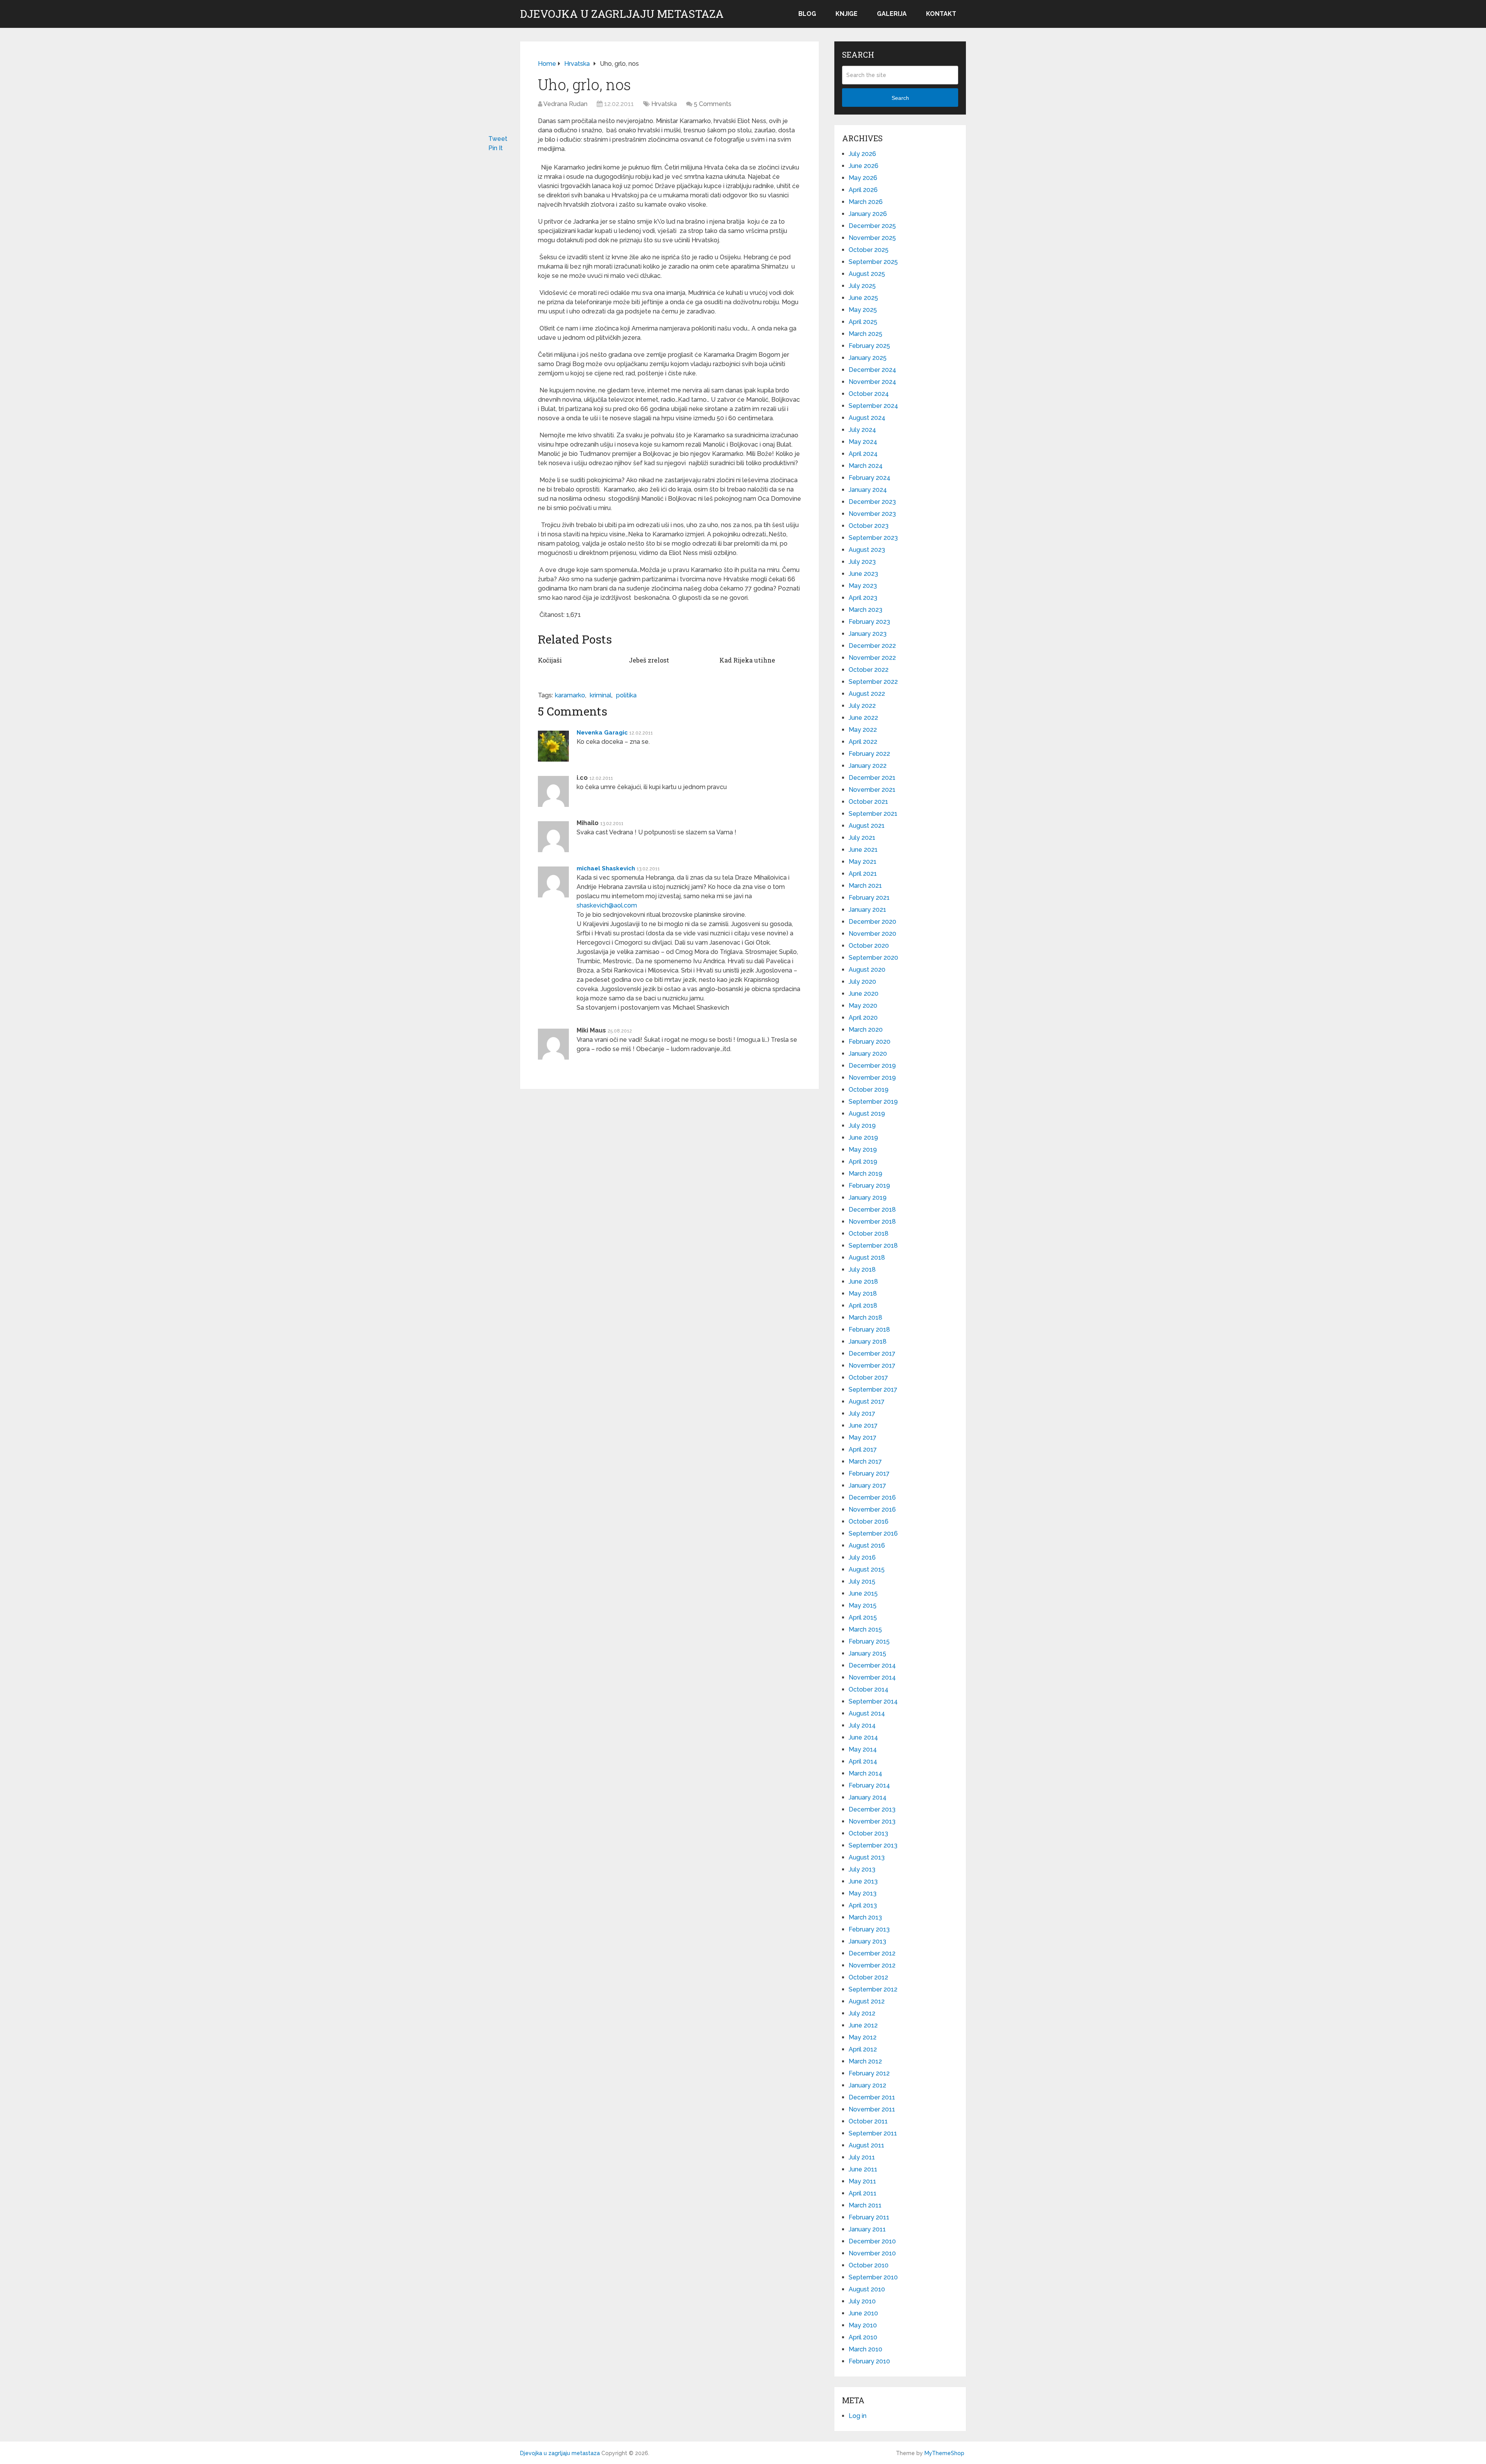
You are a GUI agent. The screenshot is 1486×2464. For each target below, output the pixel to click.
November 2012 (872, 1965)
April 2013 (863, 1905)
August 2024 (867, 418)
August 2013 (867, 1857)
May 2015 (863, 1605)
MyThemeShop (944, 2453)
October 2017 (868, 1378)
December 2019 (872, 1066)
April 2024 (863, 454)
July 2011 (862, 2157)
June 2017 (863, 1425)
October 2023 (869, 526)
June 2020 (864, 994)
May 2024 (863, 442)
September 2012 (873, 1989)
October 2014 (869, 1689)
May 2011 (862, 2181)
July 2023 (862, 562)
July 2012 (862, 2013)
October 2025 (869, 250)
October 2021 (868, 802)
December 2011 (872, 2097)
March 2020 (866, 1030)
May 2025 (863, 310)
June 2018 (863, 1282)
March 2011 (865, 2205)
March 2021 (865, 886)
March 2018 (865, 1318)
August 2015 (867, 1569)
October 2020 (869, 946)
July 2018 (862, 1270)
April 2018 (863, 1306)
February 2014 (869, 1785)
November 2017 (872, 1366)
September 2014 (873, 1701)
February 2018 (869, 1330)
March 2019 (865, 1174)
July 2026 (862, 154)
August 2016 (867, 1545)
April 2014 (863, 1761)
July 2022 (862, 706)
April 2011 (863, 2193)
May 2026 (863, 178)
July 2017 (862, 1414)
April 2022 (863, 742)
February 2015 (869, 1641)
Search (900, 98)
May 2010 (863, 2325)
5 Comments (713, 104)
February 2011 (869, 2217)
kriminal (601, 695)
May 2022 (863, 730)
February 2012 (869, 2073)
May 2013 (863, 1893)
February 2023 (869, 622)
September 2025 (873, 262)
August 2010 (867, 2289)
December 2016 (872, 1497)
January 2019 (868, 1198)
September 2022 (873, 682)
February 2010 (869, 2361)
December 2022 (872, 646)
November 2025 (872, 238)
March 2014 (865, 1773)
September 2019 (873, 1102)
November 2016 (872, 1509)
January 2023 (868, 634)
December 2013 (872, 1809)
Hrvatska (664, 104)
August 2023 (867, 550)
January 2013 (867, 1941)
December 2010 (872, 2241)
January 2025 (868, 358)
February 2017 (869, 1473)
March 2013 (865, 1917)
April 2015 (863, 1617)
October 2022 (869, 670)
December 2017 (872, 1354)
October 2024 (869, 394)
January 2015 (867, 1653)
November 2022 (872, 658)
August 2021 (867, 826)
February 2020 (870, 1042)
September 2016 (873, 1533)
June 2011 (863, 2169)
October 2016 (869, 1521)
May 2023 (863, 586)
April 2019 (863, 1162)
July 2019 (862, 1126)
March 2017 (865, 1461)
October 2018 (869, 1234)
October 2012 (868, 1977)
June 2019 (863, 1138)
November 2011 (872, 2109)
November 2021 (872, 790)
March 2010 (865, 2349)
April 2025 (863, 322)
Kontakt (941, 14)
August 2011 (866, 2145)
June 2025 (863, 298)
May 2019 (863, 1150)
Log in (858, 2416)
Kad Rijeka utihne (747, 660)
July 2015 (862, 1581)
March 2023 (865, 610)
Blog (807, 14)
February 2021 (869, 898)
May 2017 (863, 1437)
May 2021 (863, 862)
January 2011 (867, 2229)
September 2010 (873, 2277)
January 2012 (867, 2085)
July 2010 (862, 2301)
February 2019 (869, 1186)
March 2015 (865, 1629)
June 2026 (864, 166)
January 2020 (868, 1054)
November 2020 (872, 934)
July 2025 (862, 286)
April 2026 (863, 190)
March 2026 (866, 202)
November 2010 (872, 2253)
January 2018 (868, 1342)
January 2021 (867, 910)
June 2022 (863, 718)
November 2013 (872, 1821)
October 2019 (869, 1090)
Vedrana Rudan (565, 104)
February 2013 (869, 1929)
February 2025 (869, 346)
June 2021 (863, 850)
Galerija (892, 14)
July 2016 (862, 1557)
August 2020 (867, 970)
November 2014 (872, 1677)
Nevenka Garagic (602, 733)
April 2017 (863, 1449)
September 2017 (873, 1390)
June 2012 (863, 2025)
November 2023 (872, 514)
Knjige (847, 14)
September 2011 (873, 2133)
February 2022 (869, 754)
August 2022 (867, 694)
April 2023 (863, 598)
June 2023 (863, 574)
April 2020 (863, 1018)
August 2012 (867, 2001)
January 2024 (868, 490)
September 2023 (873, 538)
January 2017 (867, 1485)
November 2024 (872, 382)
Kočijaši (550, 660)
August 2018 (867, 1258)
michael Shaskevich (606, 868)
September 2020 (873, 958)
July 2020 (862, 982)
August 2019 (867, 1114)
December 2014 (872, 1665)
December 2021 (872, 778)
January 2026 (868, 214)
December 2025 (872, 226)
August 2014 (867, 1713)
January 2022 (868, 766)
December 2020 (872, 922)
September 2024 (873, 406)
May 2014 (863, 1749)
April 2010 (863, 2337)
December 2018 (872, 1210)
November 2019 (872, 1078)
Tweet (498, 139)
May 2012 (863, 2037)
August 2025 (867, 274)
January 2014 (868, 1797)
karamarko (570, 695)
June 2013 (863, 1881)
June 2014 (863, 1737)
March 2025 (865, 334)
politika (626, 695)
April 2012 (863, 2049)
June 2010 (863, 2313)
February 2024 (870, 478)
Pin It (496, 148)
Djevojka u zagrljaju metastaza (622, 14)
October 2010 (869, 2265)
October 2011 (868, 2121)
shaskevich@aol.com (607, 905)
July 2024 (862, 430)
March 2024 (866, 466)
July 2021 (862, 838)
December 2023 (872, 502)
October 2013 (868, 1833)
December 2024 (872, 370)
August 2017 (867, 1402)
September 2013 (873, 1845)
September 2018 (873, 1246)
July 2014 (862, 1725)
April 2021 (863, 874)
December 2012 (872, 1953)
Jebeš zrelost (649, 660)
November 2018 (872, 1222)
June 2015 (863, 1593)
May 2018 (863, 1294)
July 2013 (862, 1869)
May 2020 (863, 1006)
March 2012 (865, 2061)
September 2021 (873, 814)
